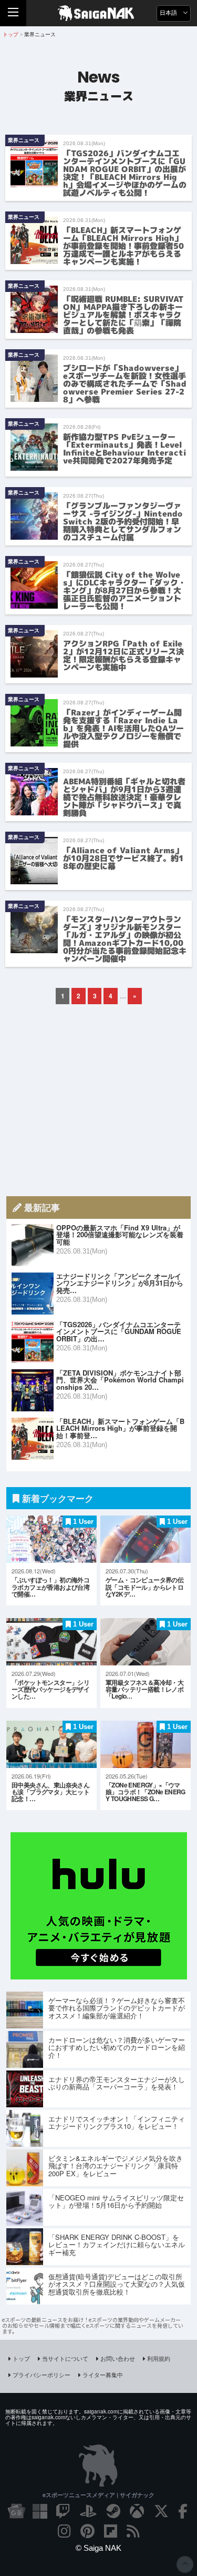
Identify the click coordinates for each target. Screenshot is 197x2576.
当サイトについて (65, 2358)
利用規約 (159, 2358)
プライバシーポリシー (42, 2375)
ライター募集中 (103, 2375)
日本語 (169, 13)
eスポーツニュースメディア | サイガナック (98, 2495)
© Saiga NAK (98, 2548)
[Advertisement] (99, 1100)
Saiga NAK (98, 13)
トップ (21, 2358)
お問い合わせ (118, 2358)
